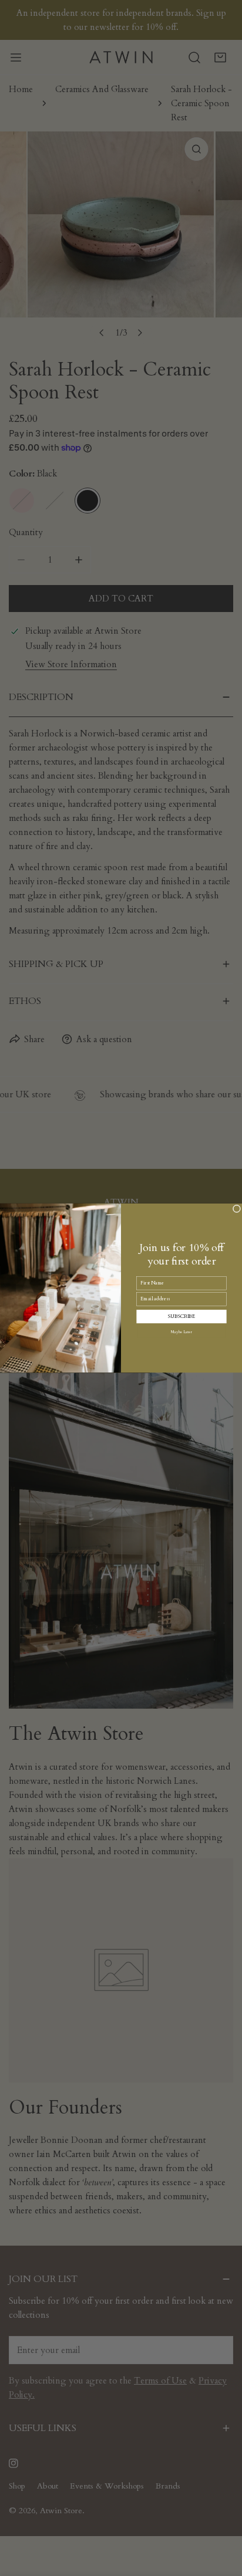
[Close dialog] (237, 1209)
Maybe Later (181, 1332)
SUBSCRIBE (181, 1316)
